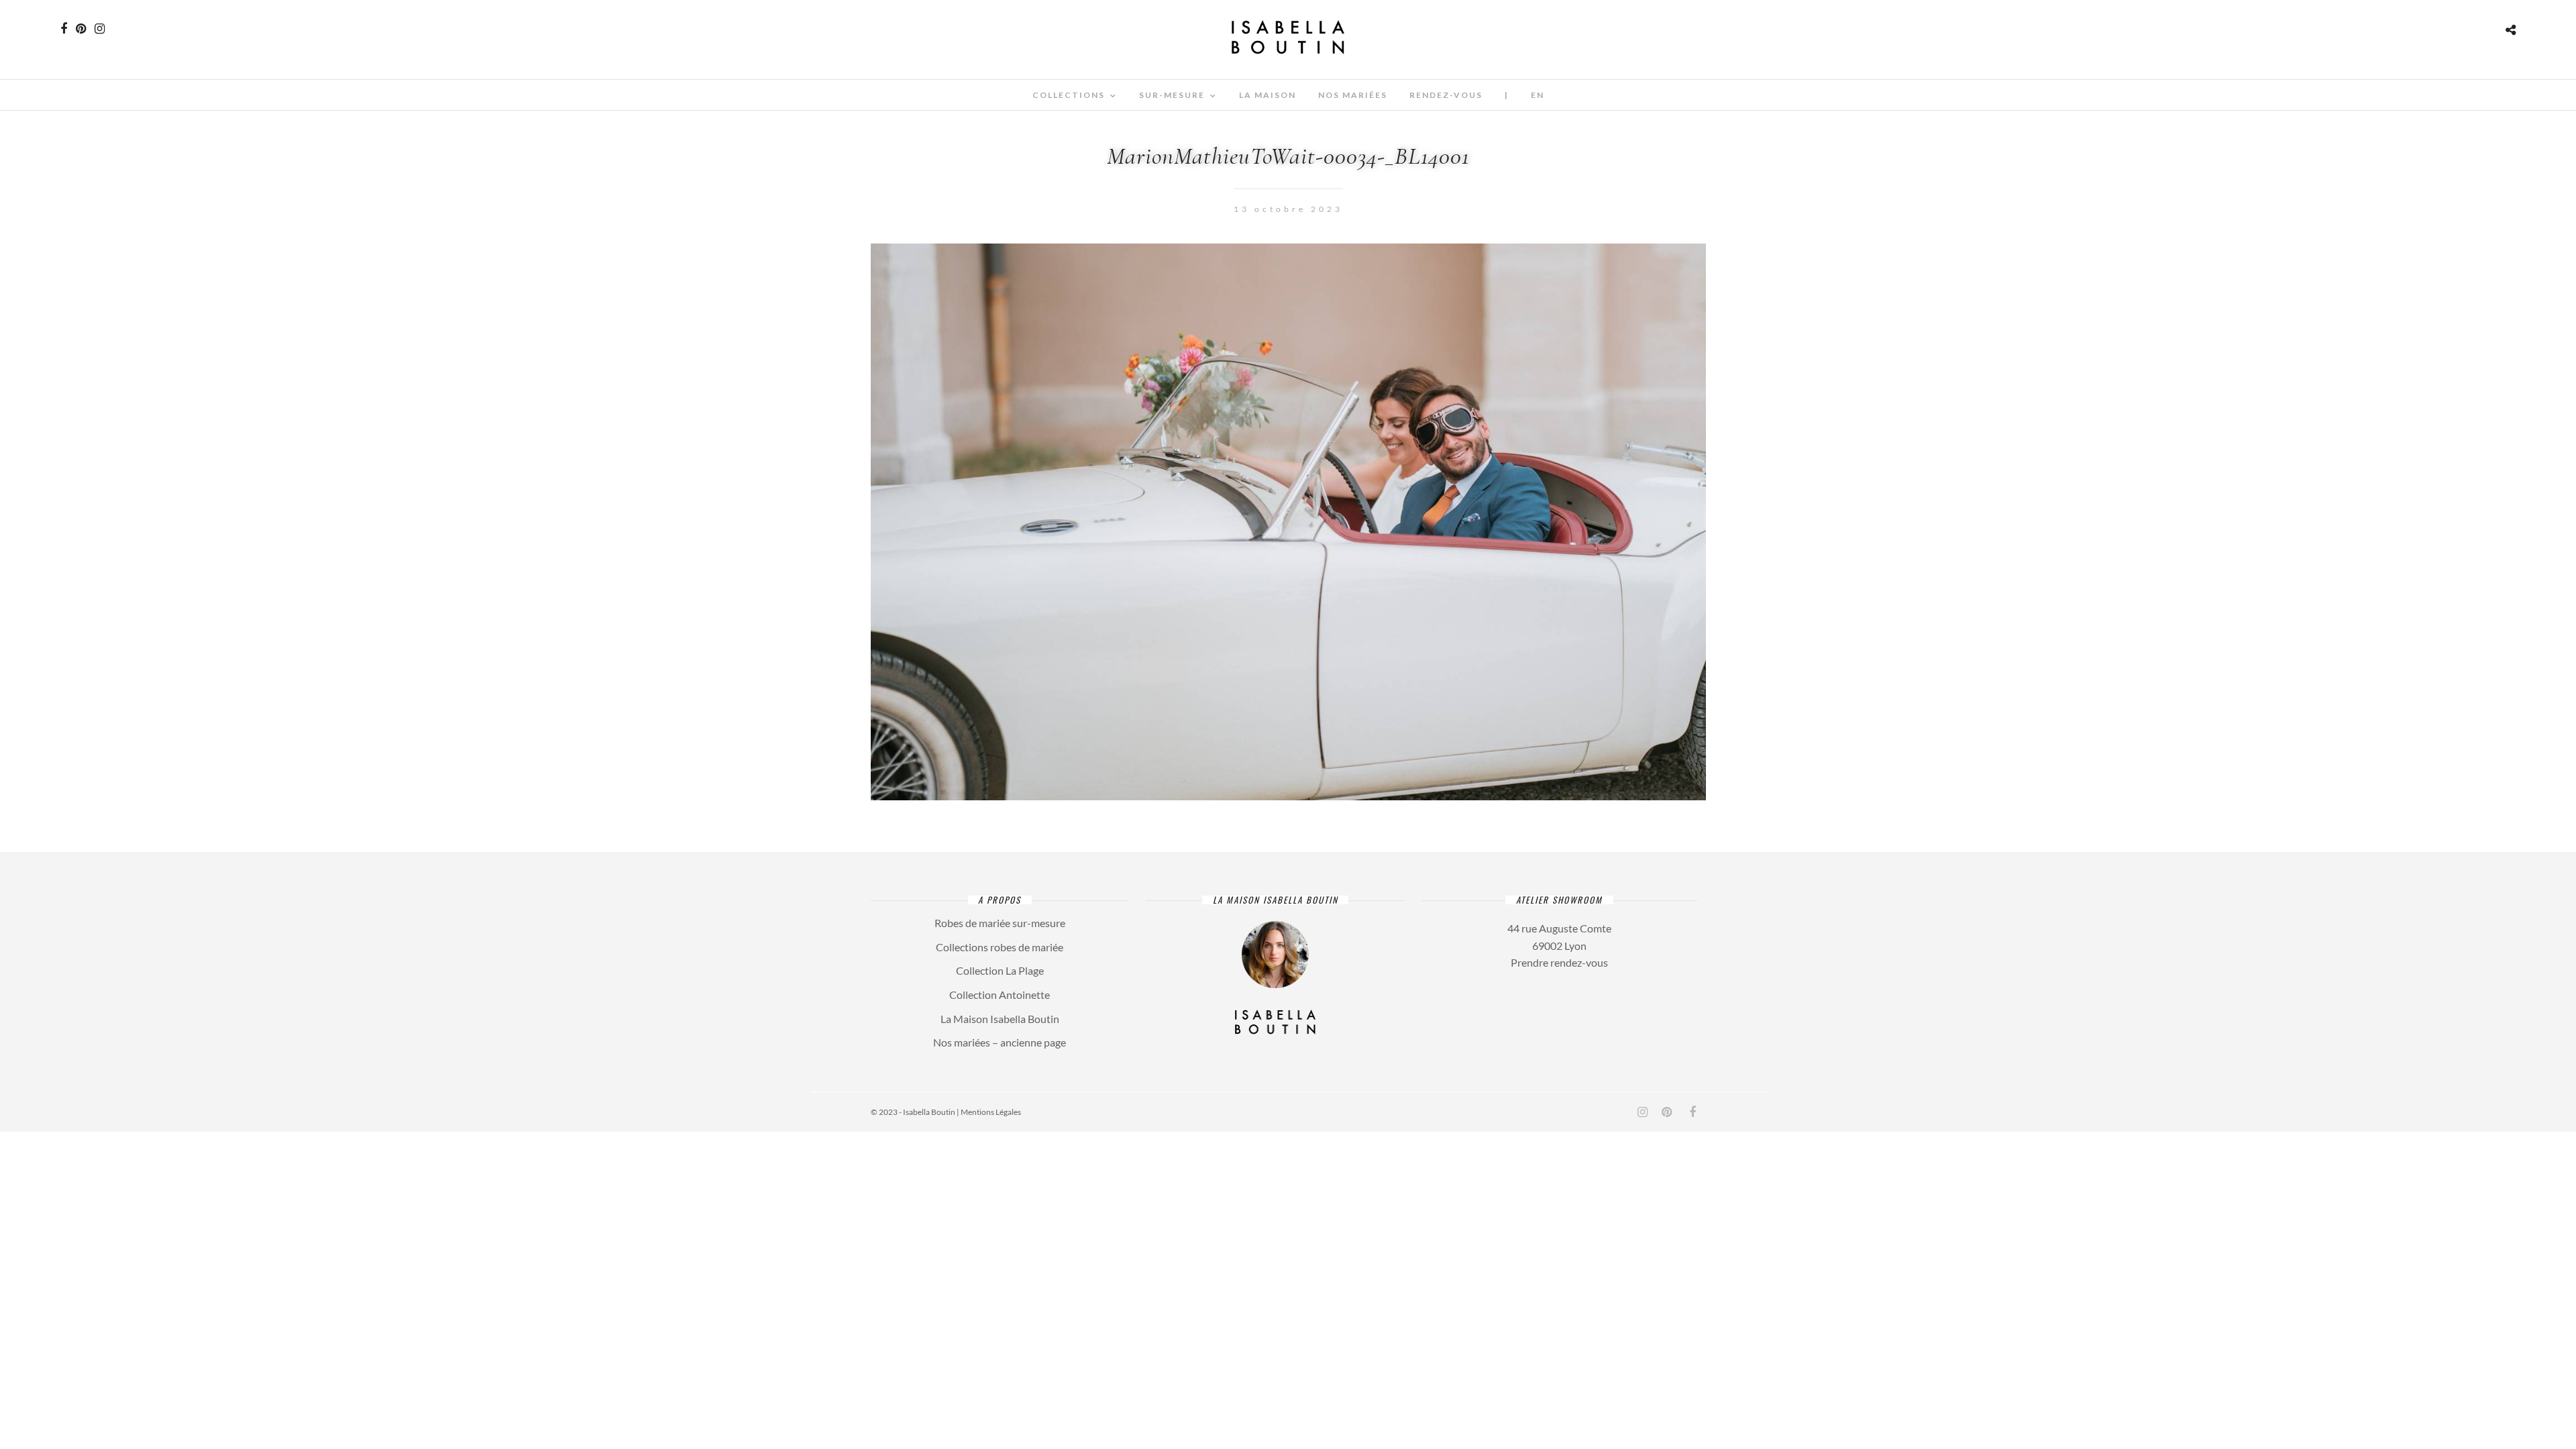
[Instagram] (100, 29)
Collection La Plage (1000, 970)
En (1538, 95)
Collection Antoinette (1000, 995)
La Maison (1268, 95)
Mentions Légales (991, 1112)
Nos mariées (1353, 95)
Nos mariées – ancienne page (1000, 1042)
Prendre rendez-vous (1559, 962)
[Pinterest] (81, 29)
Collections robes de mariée (1000, 947)
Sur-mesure (1172, 95)
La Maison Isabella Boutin (1000, 1019)
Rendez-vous (1446, 95)
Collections (1069, 95)
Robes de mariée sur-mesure (1000, 923)
